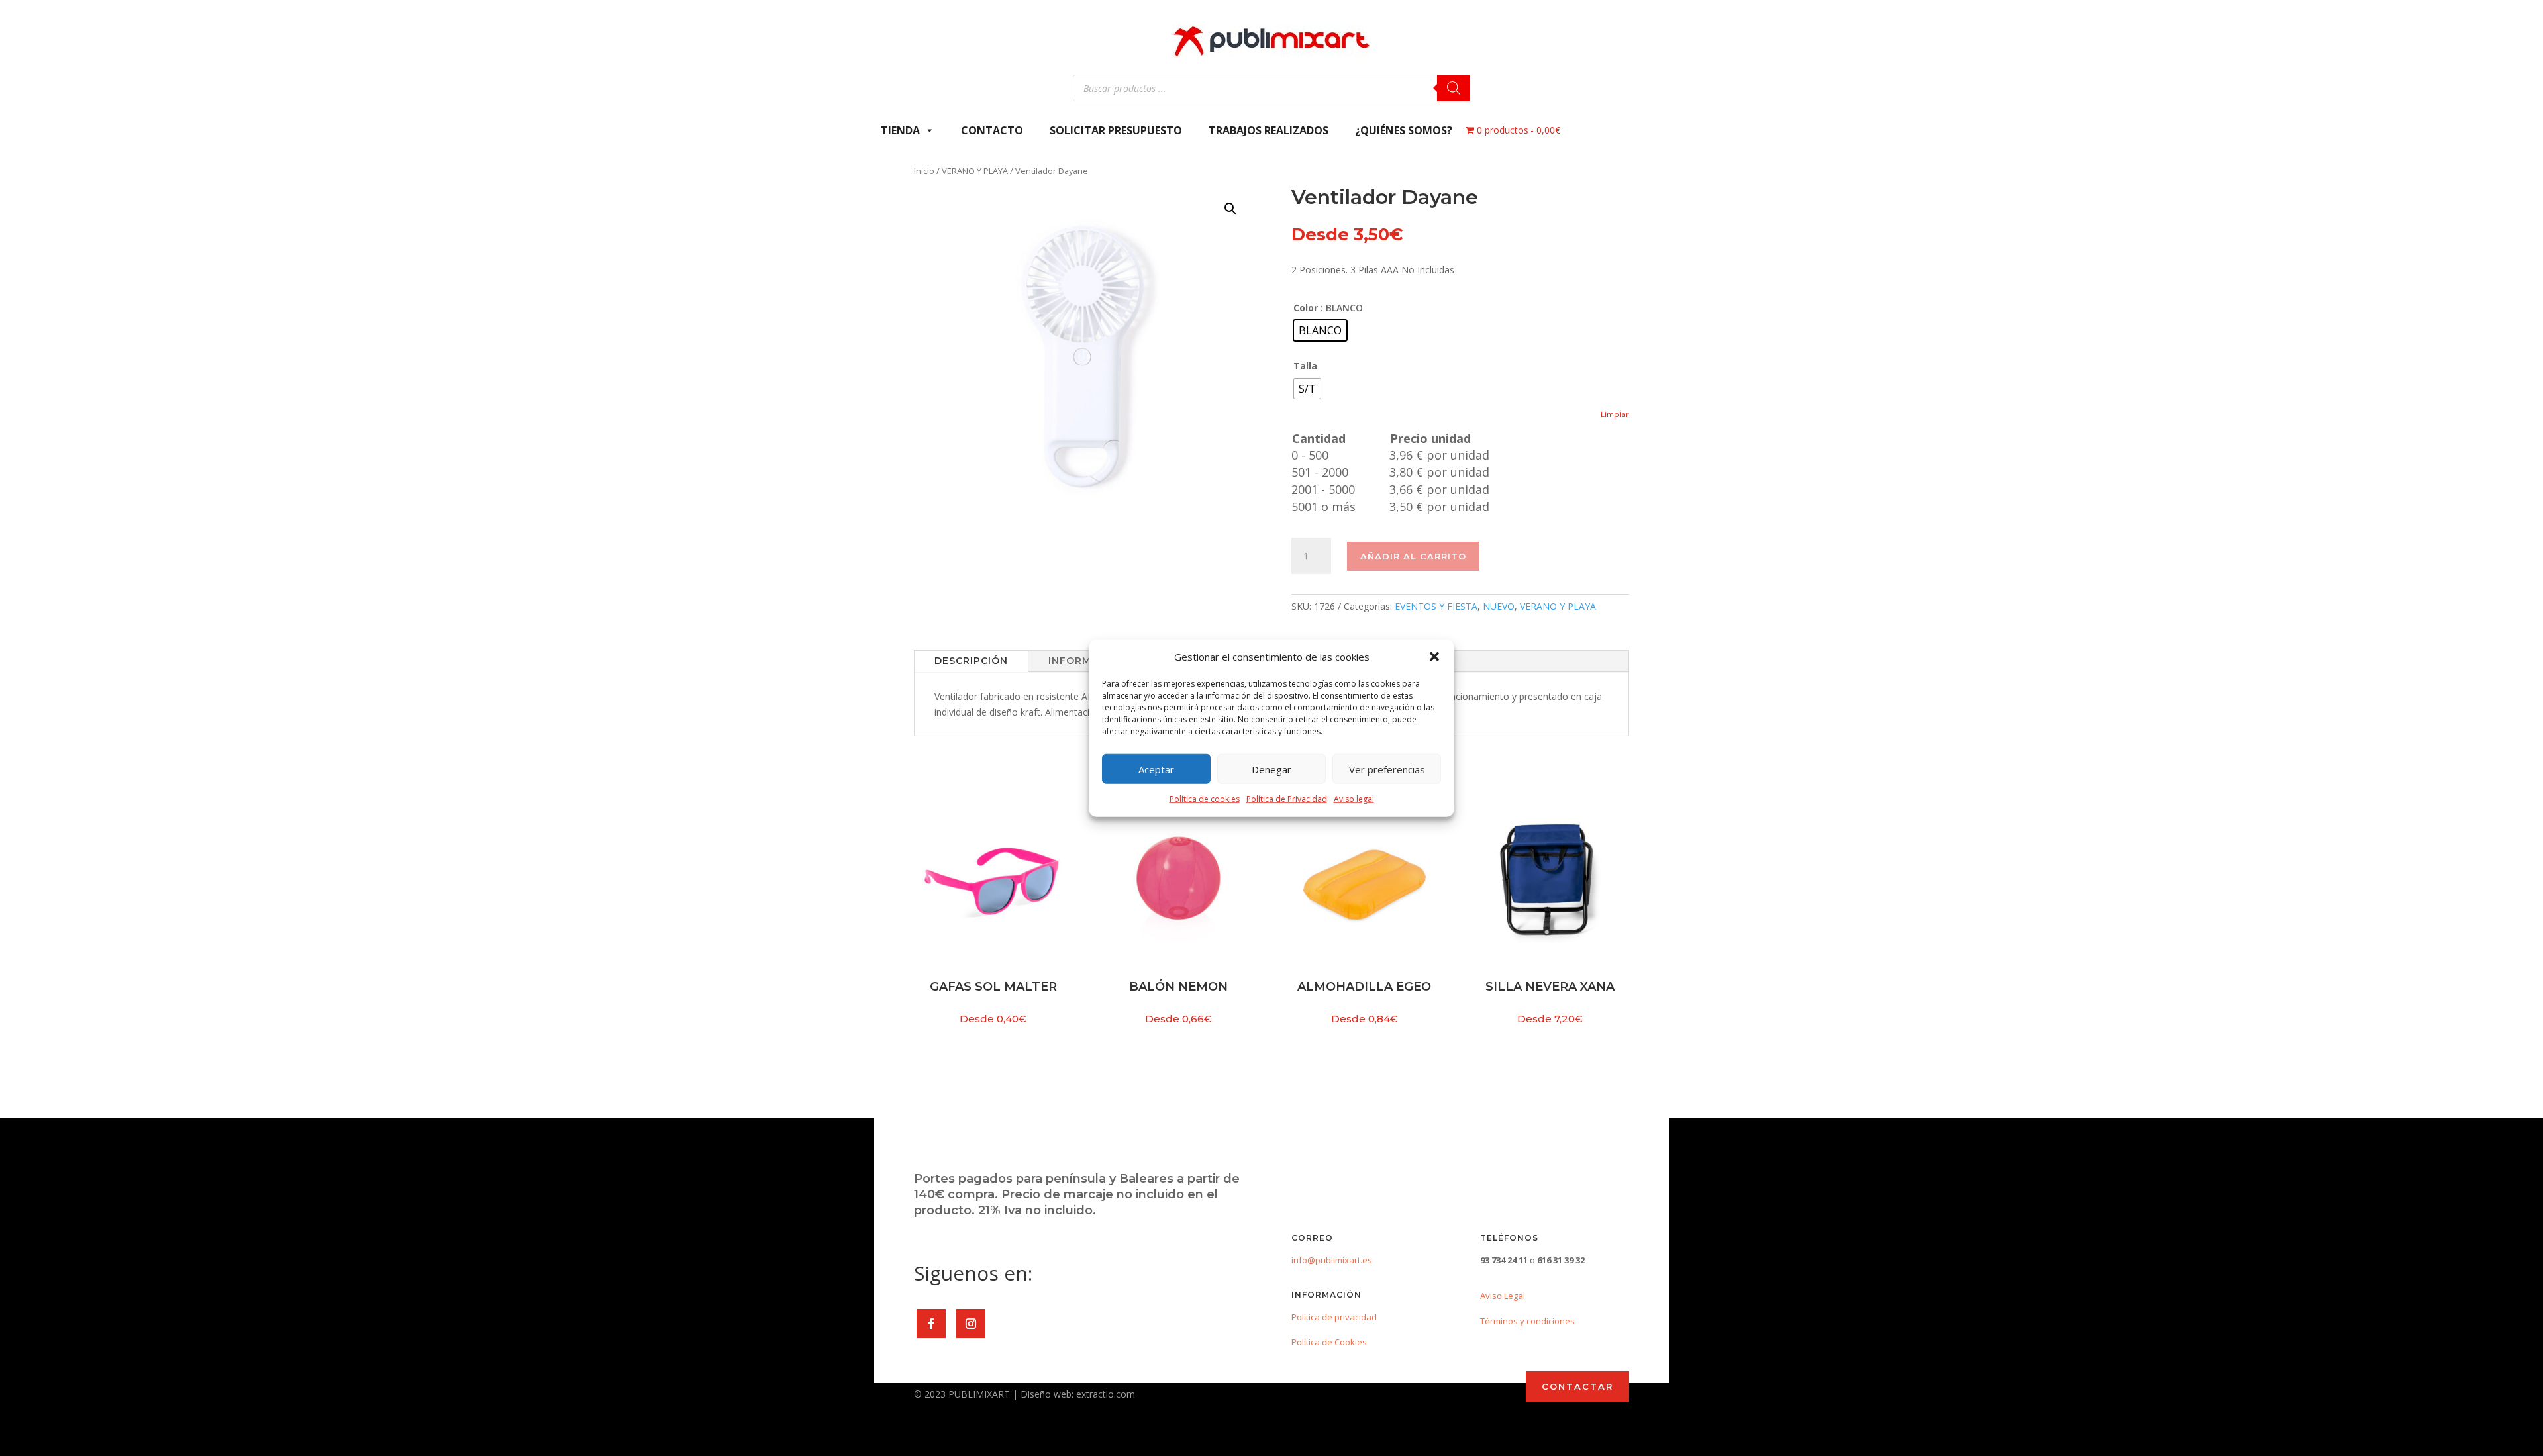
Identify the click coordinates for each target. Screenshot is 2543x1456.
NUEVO (1499, 606)
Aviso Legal (1503, 1296)
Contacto (992, 130)
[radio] (1320, 330)
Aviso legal (1354, 799)
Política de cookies (1205, 799)
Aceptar (1156, 769)
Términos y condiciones (1527, 1321)
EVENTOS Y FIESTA (1436, 606)
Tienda (900, 130)
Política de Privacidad (1287, 799)
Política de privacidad (1334, 1317)
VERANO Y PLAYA (975, 171)
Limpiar (1615, 414)
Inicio (924, 171)
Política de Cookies (1329, 1342)
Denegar (1271, 769)
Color (1306, 308)
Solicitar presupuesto (1116, 130)
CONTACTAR (1577, 1386)
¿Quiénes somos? (1404, 130)
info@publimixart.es (1332, 1260)
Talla (1305, 366)
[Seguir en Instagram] (971, 1324)
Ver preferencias (1387, 769)
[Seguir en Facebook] (931, 1324)
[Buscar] (1454, 88)
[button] (1434, 657)
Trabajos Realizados (1269, 130)
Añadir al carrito (1413, 556)
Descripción (971, 661)
